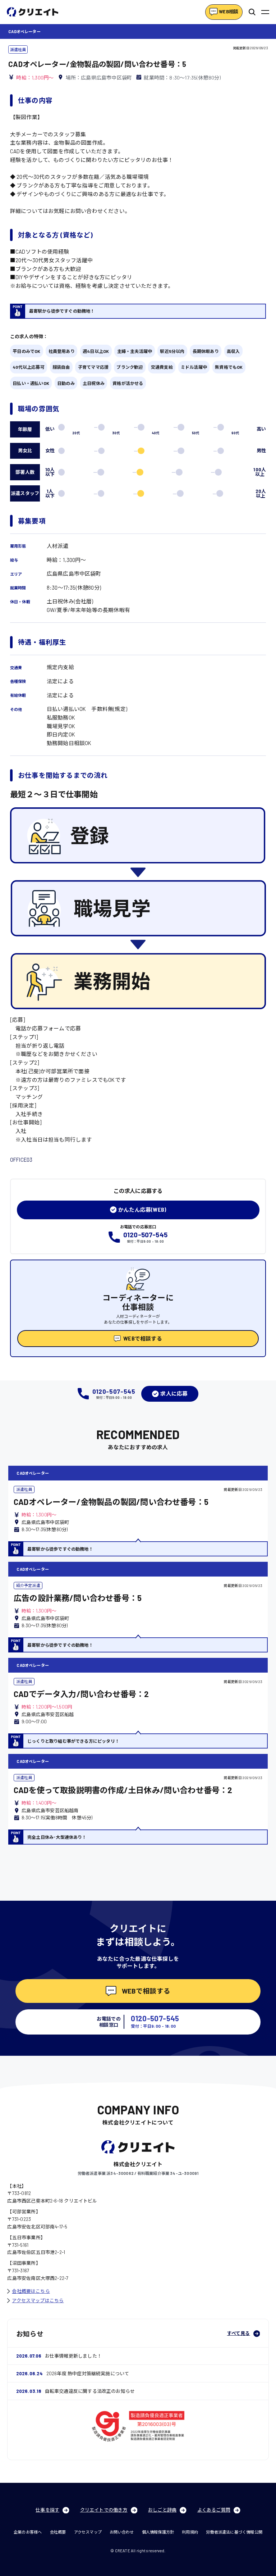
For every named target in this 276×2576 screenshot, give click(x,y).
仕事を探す (47, 2510)
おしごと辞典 (162, 2510)
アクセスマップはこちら (38, 2300)
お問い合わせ (122, 2532)
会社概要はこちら (31, 2291)
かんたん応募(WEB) (142, 1210)
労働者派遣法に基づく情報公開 (234, 2532)
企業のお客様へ (28, 2532)
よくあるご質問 (214, 2510)
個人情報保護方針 (158, 2532)
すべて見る (239, 2333)
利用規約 (190, 2532)
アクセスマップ (88, 2532)
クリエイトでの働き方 (104, 2510)
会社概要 (58, 2532)
